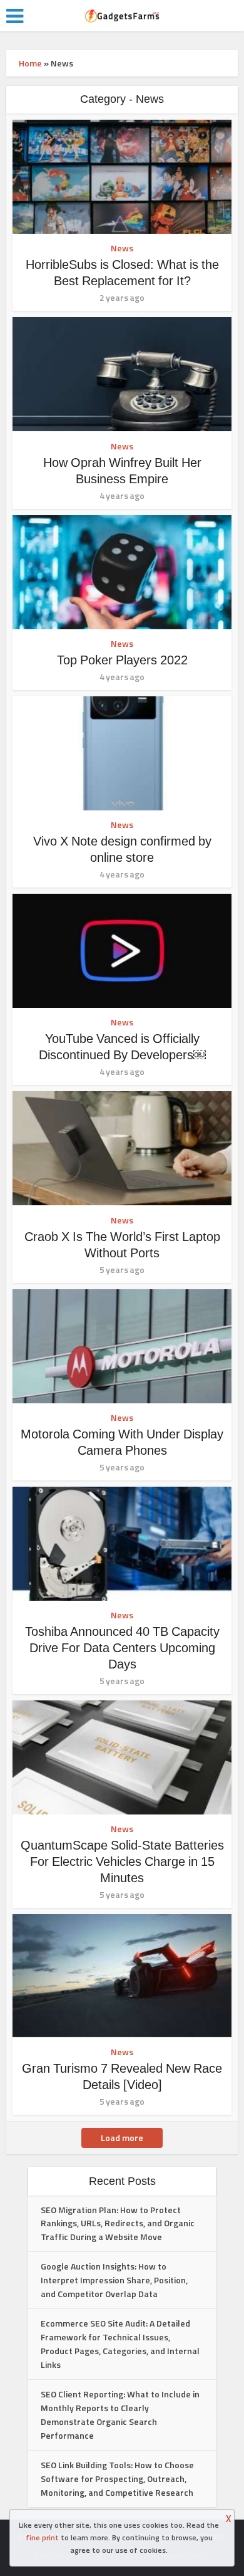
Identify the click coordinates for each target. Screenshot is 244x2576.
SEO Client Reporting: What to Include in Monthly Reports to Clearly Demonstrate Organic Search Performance (120, 2415)
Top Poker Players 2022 (122, 660)
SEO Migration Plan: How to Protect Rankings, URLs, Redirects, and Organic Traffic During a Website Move (118, 2223)
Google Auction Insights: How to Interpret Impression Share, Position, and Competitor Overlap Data (114, 2280)
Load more (122, 2138)
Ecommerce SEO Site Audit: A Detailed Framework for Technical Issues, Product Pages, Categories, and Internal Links (120, 2344)
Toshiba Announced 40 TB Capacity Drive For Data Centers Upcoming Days (122, 1648)
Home (30, 63)
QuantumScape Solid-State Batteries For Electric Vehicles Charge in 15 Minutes (122, 1861)
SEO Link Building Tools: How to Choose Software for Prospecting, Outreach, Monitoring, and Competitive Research (117, 2479)
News (122, 248)
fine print (42, 2537)
